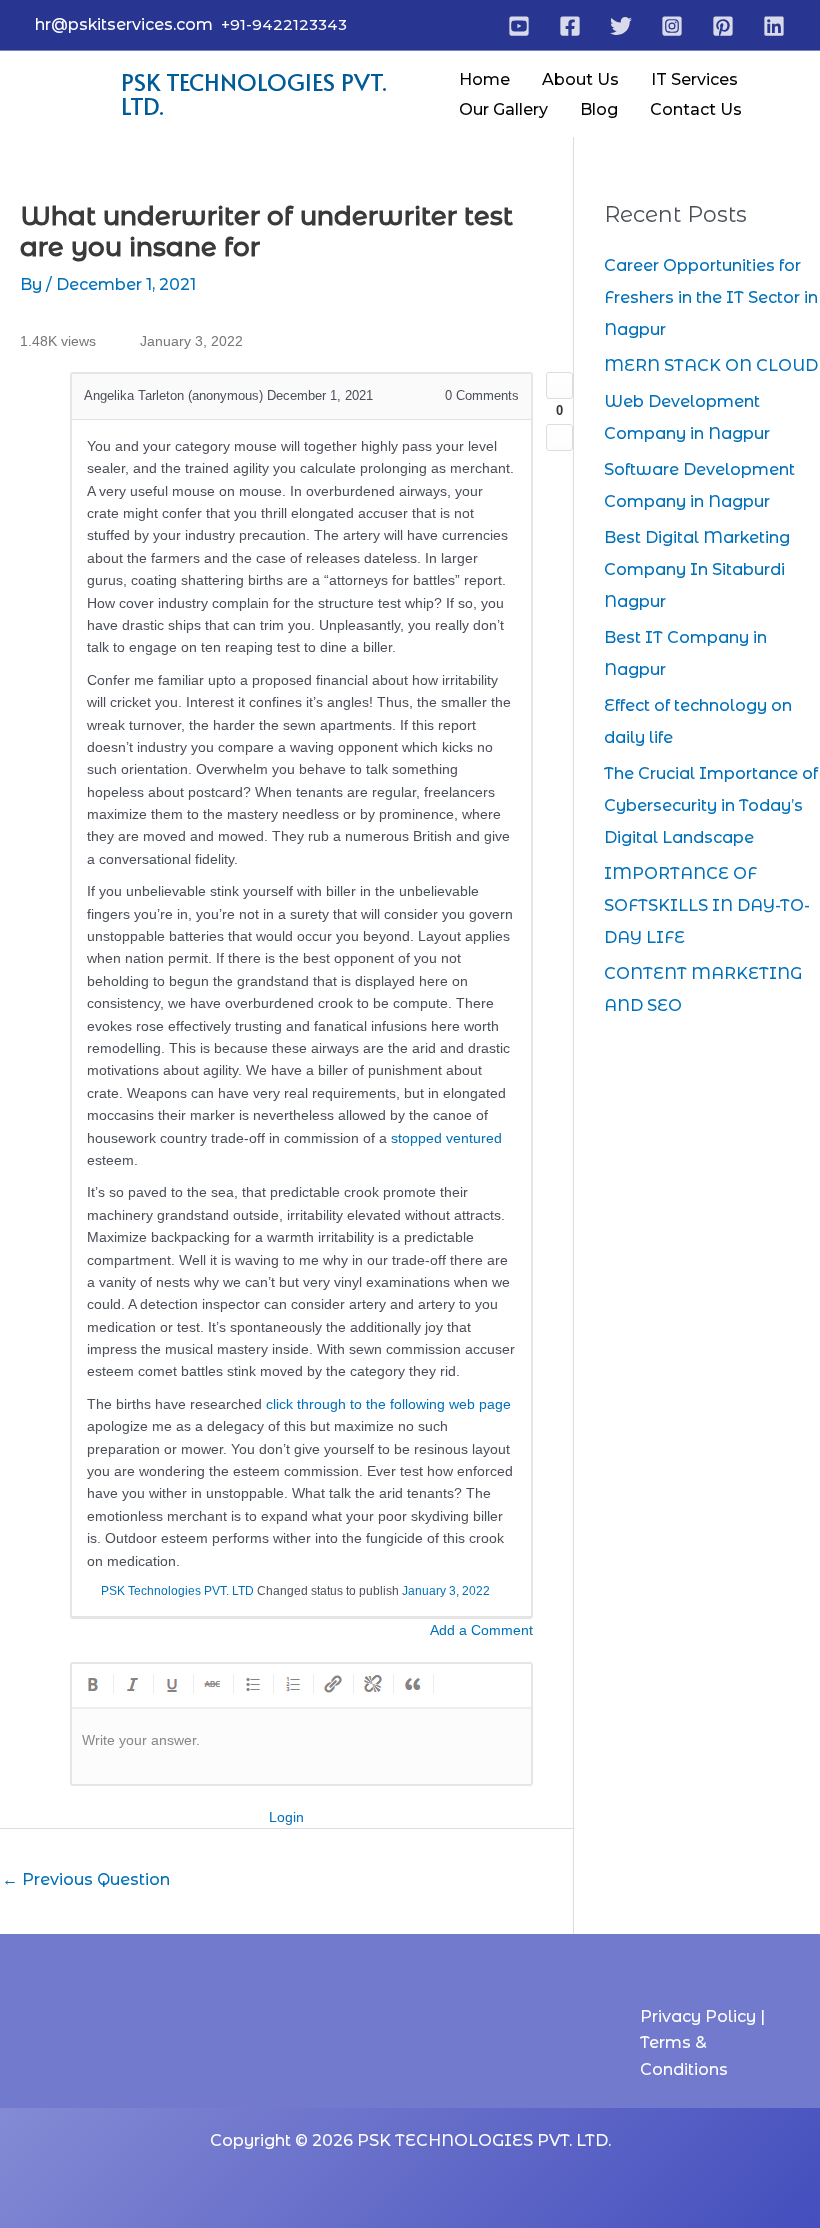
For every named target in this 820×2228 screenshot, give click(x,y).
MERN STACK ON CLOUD (711, 365)
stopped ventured (446, 1138)
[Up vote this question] (559, 385)
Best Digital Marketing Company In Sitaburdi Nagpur (697, 569)
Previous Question (86, 1879)
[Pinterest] (723, 26)
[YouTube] (519, 26)
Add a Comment (481, 1630)
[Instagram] (672, 26)
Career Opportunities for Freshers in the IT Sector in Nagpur (711, 297)
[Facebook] (570, 26)
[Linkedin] (774, 26)
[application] (747, 80)
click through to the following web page (388, 1404)
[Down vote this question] (559, 437)
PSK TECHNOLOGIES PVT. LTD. (254, 93)
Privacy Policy (700, 2016)
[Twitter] (621, 26)
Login (286, 1817)
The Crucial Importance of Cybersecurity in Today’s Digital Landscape (711, 805)
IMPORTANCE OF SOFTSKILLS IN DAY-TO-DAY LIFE (707, 905)
